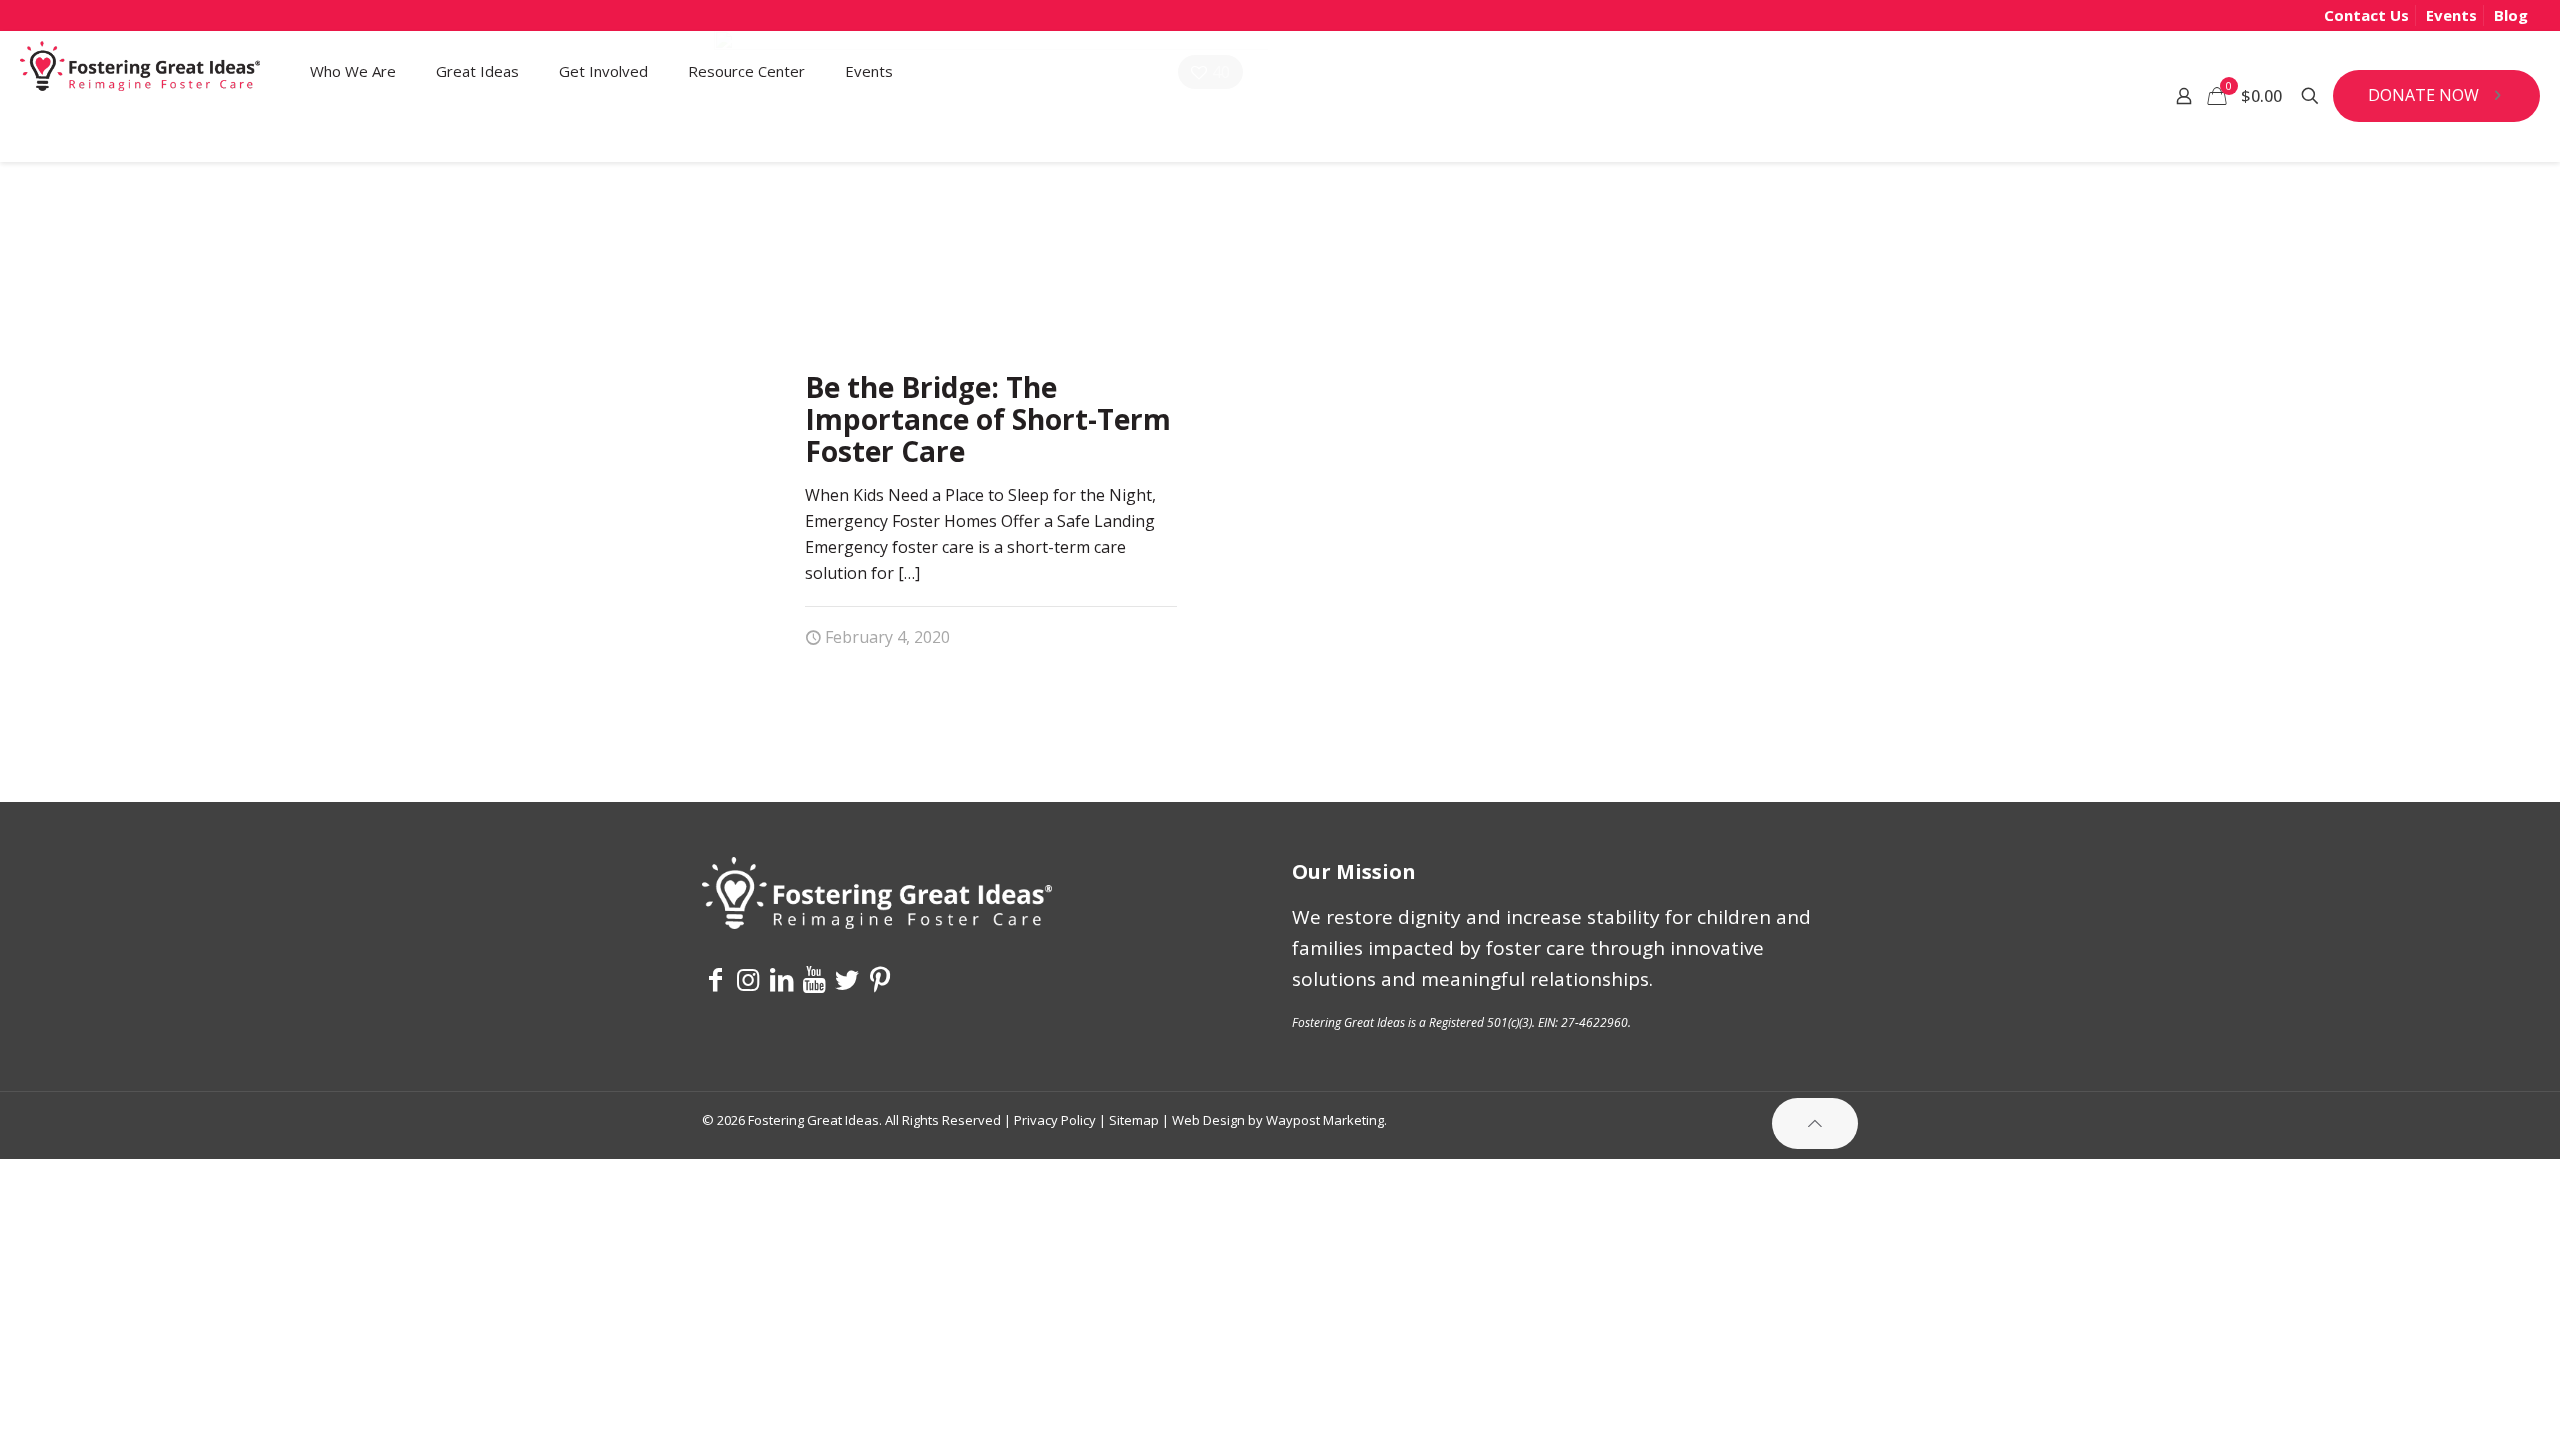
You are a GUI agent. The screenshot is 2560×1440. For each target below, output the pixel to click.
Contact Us (2366, 15)
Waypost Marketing (1325, 1120)
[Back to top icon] (1815, 1123)
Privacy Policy (1055, 1120)
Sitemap (1134, 1120)
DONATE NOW (2423, 95)
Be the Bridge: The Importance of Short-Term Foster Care (988, 419)
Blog (2511, 15)
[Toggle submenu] (353, 136)
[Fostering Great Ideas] (140, 71)
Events (2451, 15)
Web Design (1208, 1120)
